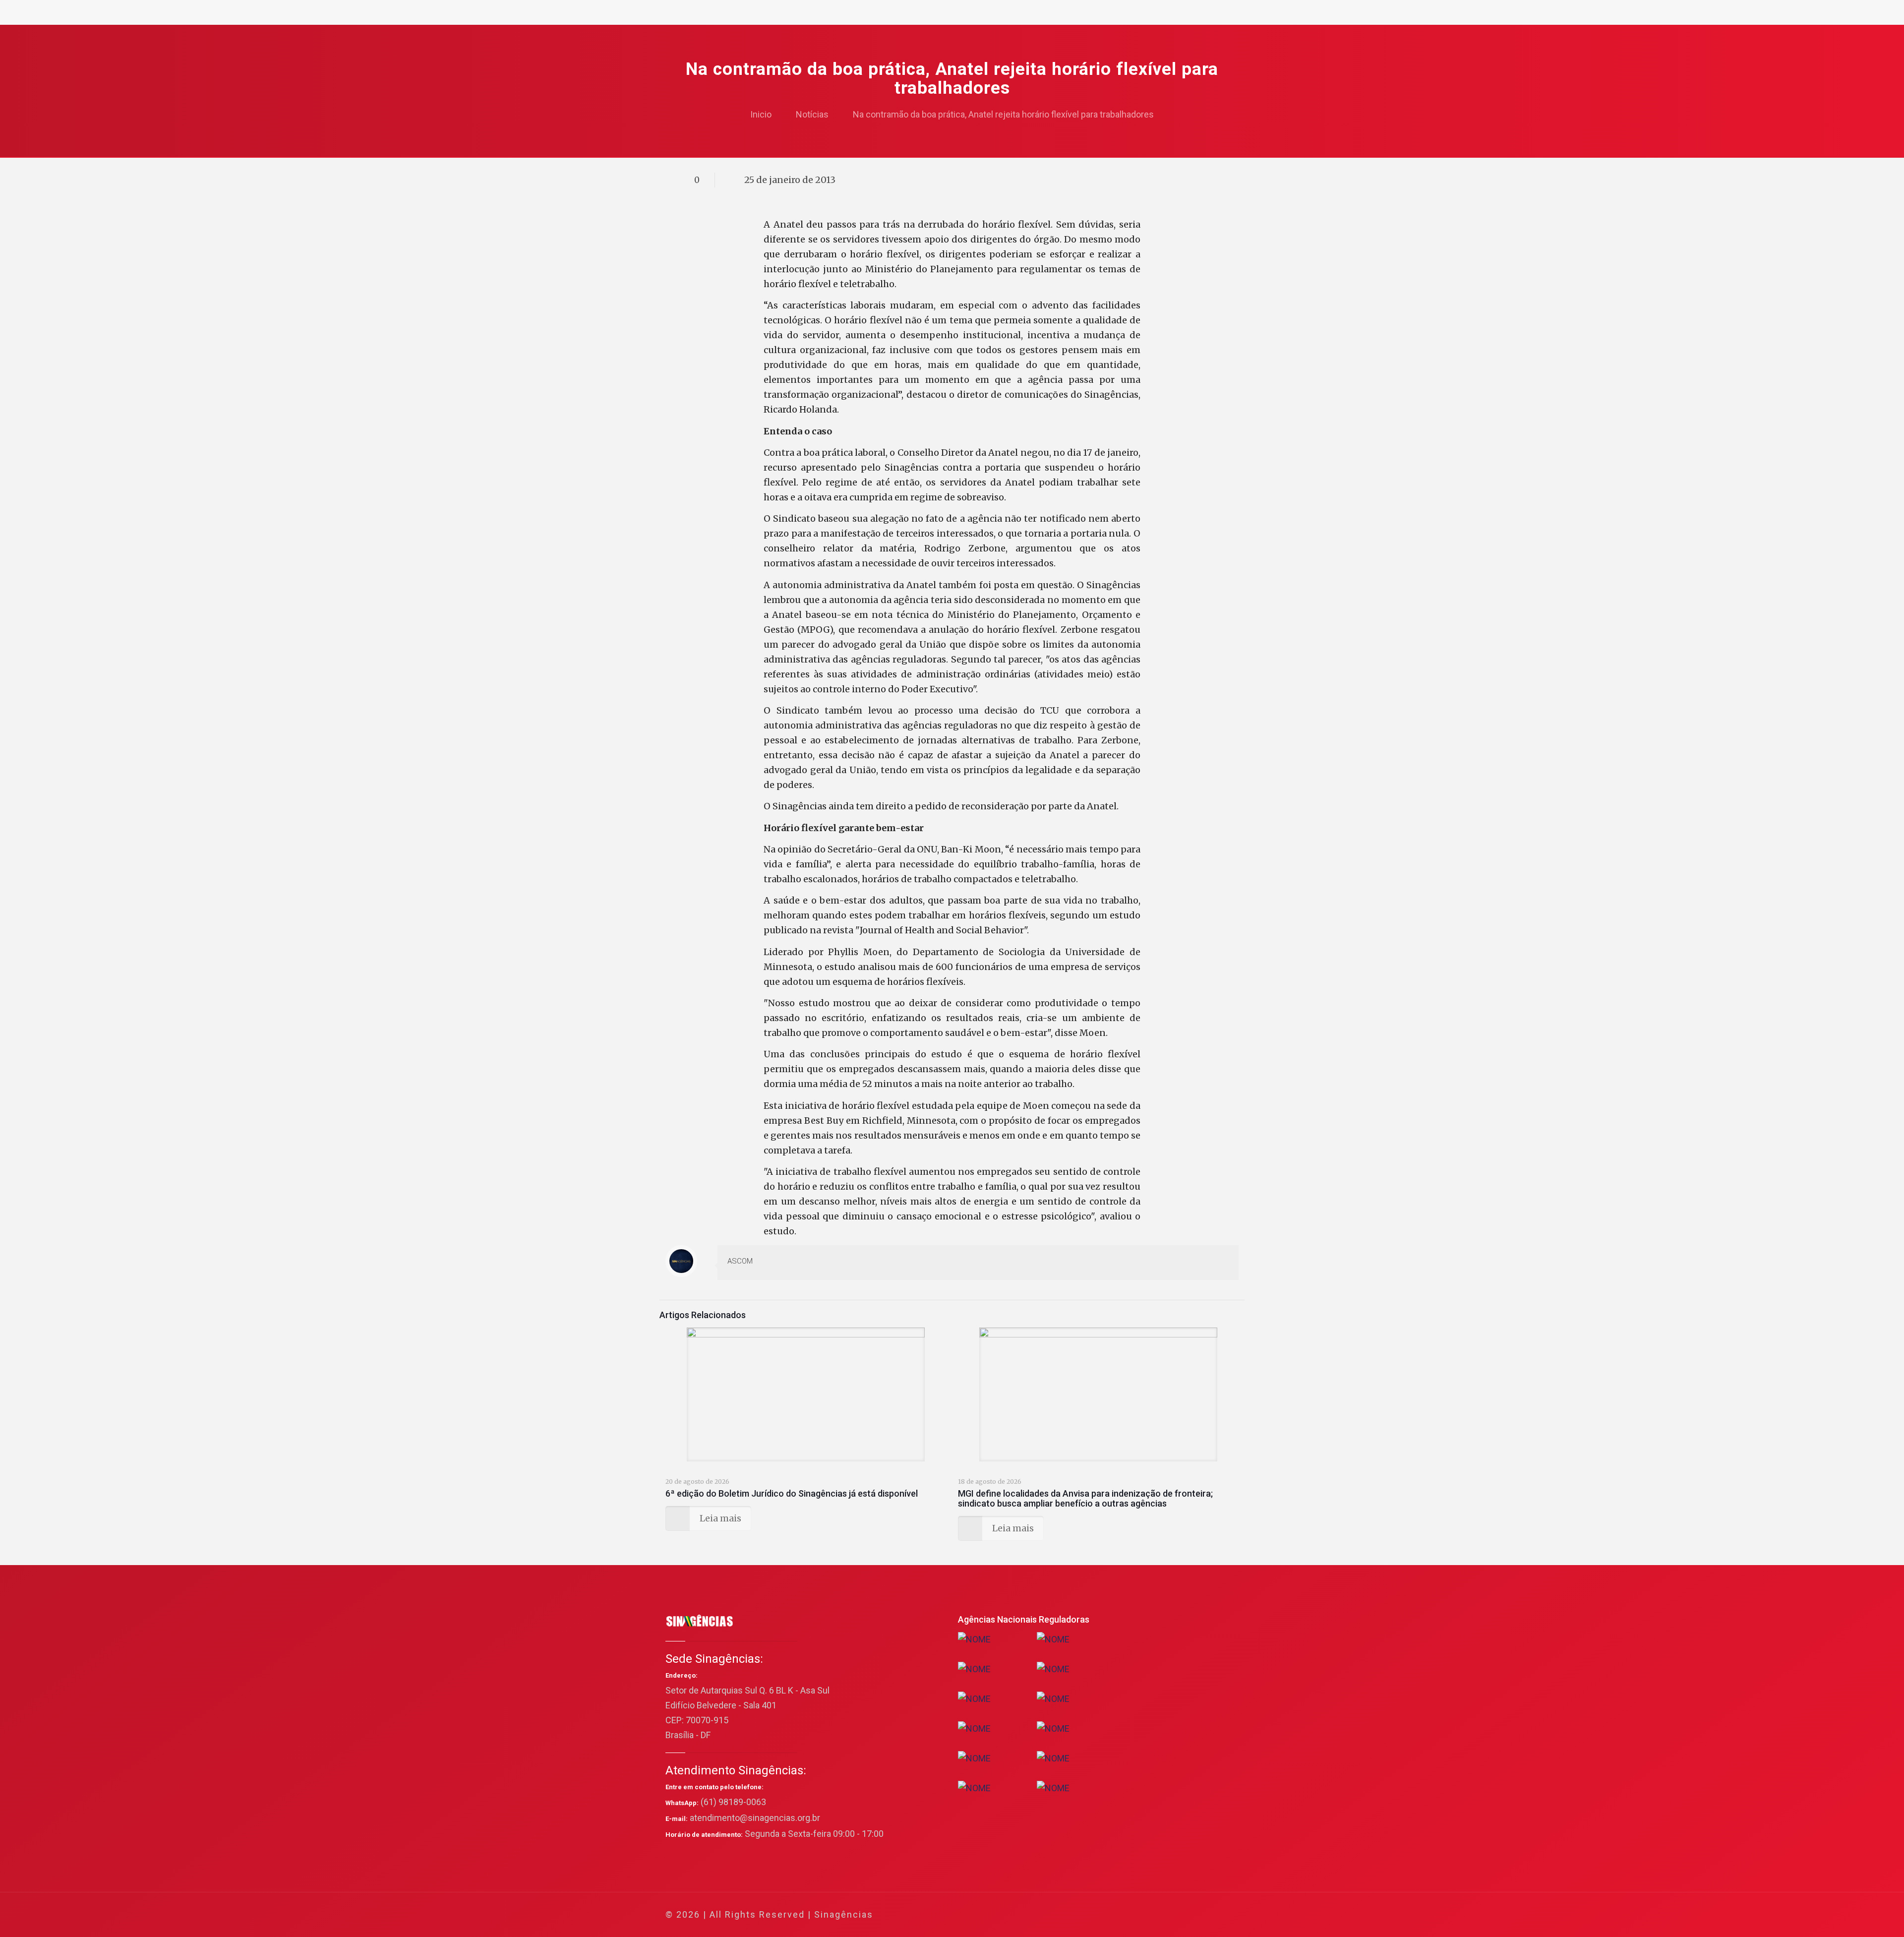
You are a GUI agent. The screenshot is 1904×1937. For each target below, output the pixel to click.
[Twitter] (1149, 1915)
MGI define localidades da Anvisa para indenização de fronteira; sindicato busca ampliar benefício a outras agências (1085, 1498)
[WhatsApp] (1122, 1915)
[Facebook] (1136, 1915)
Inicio (761, 114)
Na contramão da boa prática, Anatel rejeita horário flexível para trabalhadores (1003, 114)
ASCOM (740, 1261)
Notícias (812, 114)
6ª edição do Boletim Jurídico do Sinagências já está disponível (792, 1493)
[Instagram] (1189, 1915)
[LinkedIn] (1176, 1915)
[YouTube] (1162, 1915)
